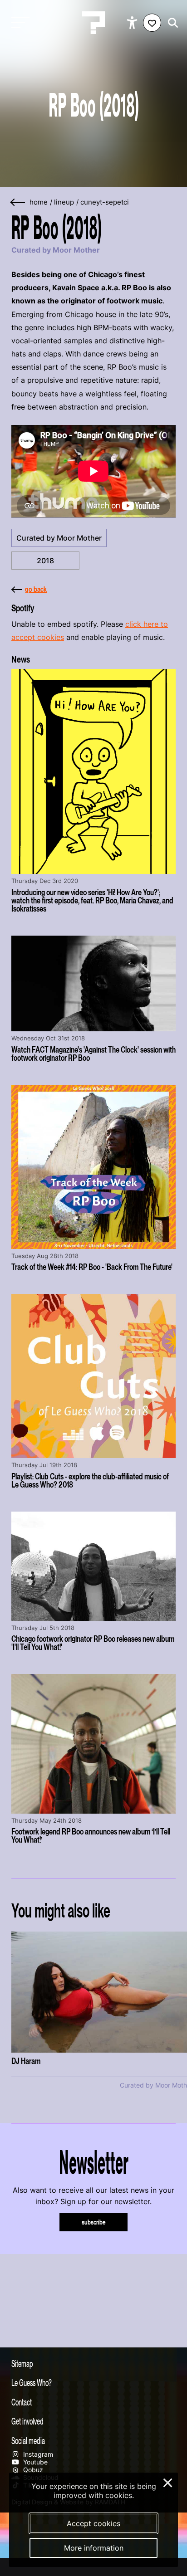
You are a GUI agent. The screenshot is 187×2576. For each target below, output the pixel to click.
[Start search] (171, 23)
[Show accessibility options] (133, 23)
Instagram (37, 2454)
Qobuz (32, 2470)
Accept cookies (93, 2523)
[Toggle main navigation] (18, 23)
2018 (45, 561)
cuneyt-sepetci (105, 202)
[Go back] (18, 202)
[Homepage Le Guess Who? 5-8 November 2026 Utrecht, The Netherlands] (93, 23)
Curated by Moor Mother (59, 538)
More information (94, 2548)
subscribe (94, 2222)
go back (36, 589)
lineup (64, 202)
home (39, 202)
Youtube (34, 2462)
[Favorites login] (152, 23)
